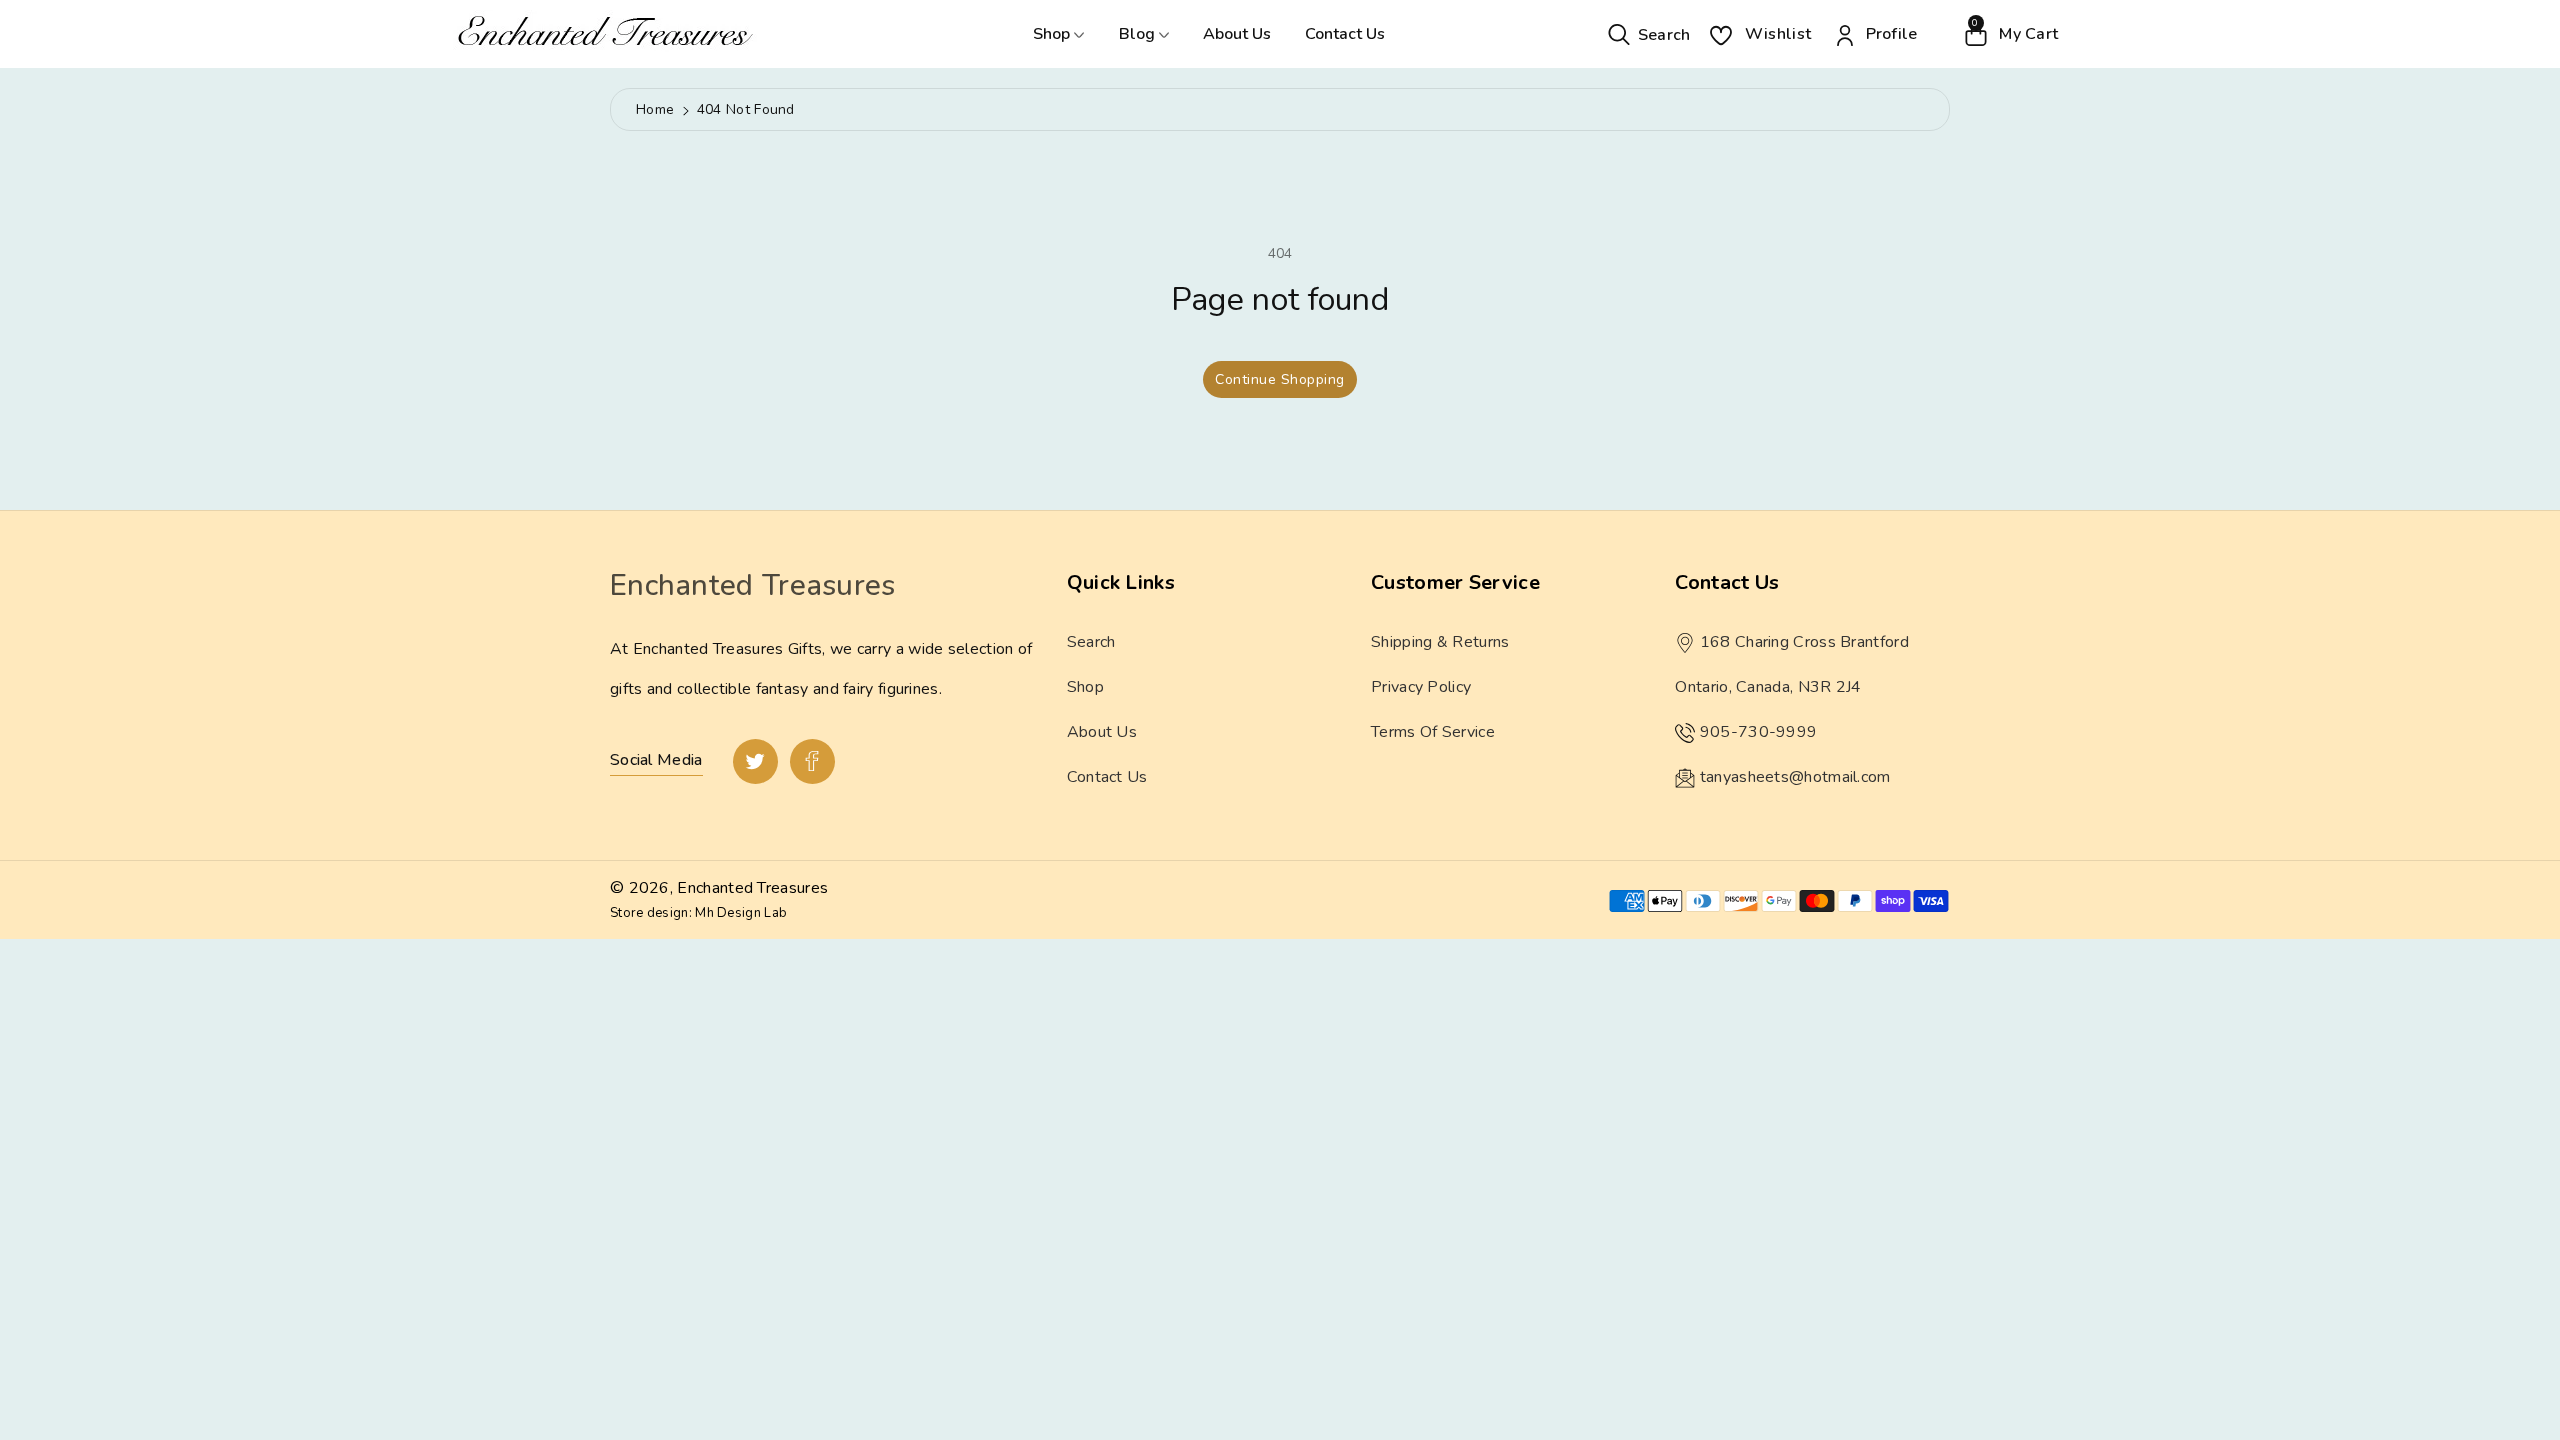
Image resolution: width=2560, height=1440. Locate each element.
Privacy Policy (1421, 687)
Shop (1053, 34)
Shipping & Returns (1440, 642)
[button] (1649, 33)
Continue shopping (1280, 379)
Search (1091, 642)
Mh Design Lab (741, 913)
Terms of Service (1433, 732)
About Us (1237, 34)
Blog (1139, 34)
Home (655, 109)
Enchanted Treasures (752, 888)
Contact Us (1345, 34)
